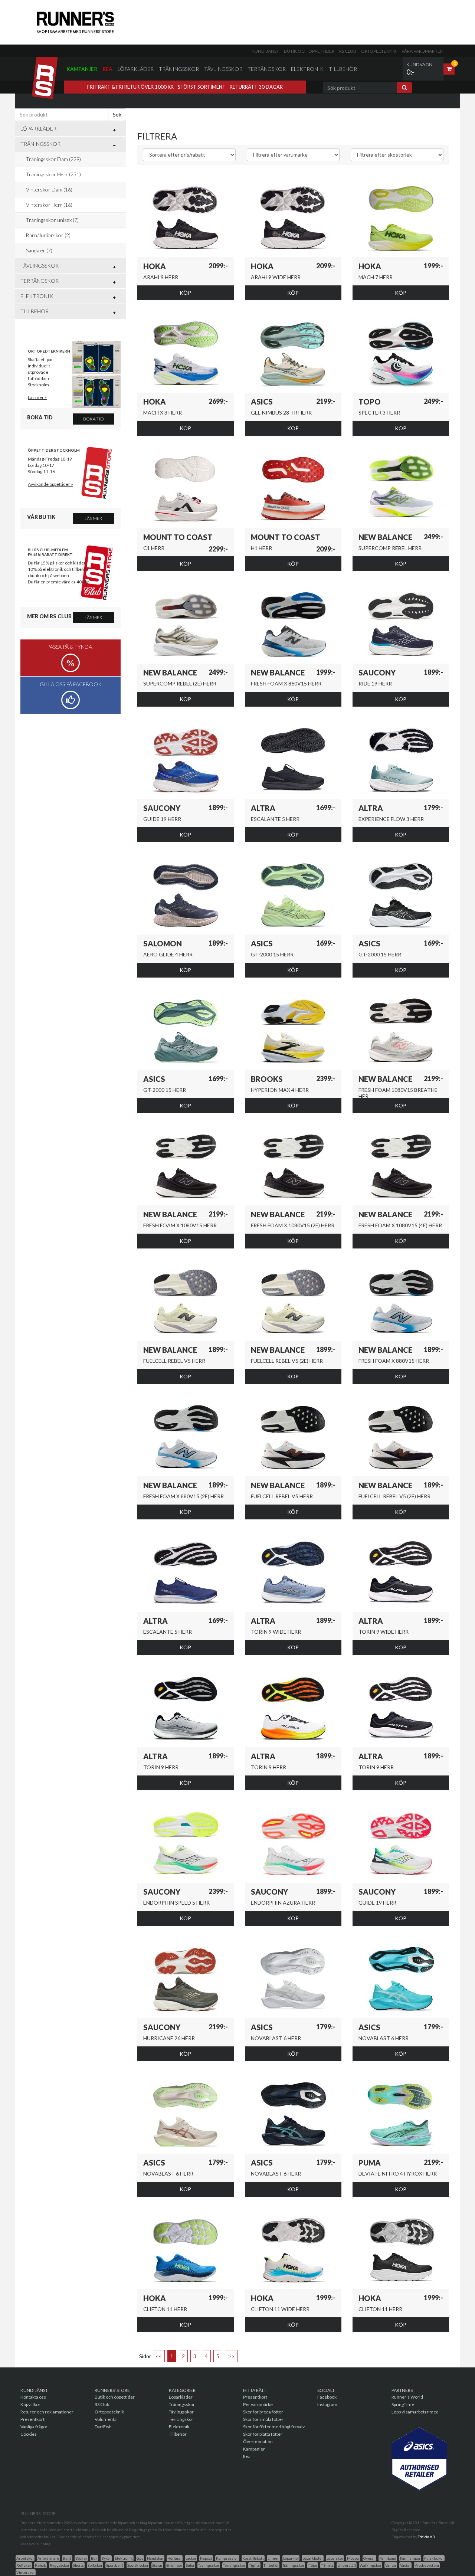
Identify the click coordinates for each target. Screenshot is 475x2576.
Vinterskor (26, 2572)
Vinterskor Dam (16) (49, 189)
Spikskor (95, 2565)
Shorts (78, 2565)
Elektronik (307, 69)
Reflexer (24, 2565)
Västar (405, 2565)
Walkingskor (371, 2565)
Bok (94, 2558)
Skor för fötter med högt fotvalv (274, 2427)
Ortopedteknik (379, 51)
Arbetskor (25, 2558)
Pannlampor (410, 2558)
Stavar (157, 2565)
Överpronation (258, 2441)
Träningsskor (179, 69)
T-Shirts (327, 2565)
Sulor (190, 2565)
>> (231, 2356)
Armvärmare (48, 2558)
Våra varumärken (422, 51)
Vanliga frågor (34, 2427)
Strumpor (174, 2565)
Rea (107, 69)
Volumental (106, 2419)
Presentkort (32, 2419)
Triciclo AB (426, 2537)
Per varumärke (258, 2404)
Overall (369, 2558)
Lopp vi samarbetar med (415, 2412)
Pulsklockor (434, 2558)
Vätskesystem (427, 2565)
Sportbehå (115, 2565)
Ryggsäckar (60, 2565)
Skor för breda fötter (263, 2412)
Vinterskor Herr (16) (49, 205)
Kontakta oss (33, 2397)
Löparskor (335, 2558)
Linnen (273, 2558)
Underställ (347, 2565)
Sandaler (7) (39, 250)
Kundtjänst (265, 51)
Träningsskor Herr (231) (53, 174)
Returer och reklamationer (47, 2412)
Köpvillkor (30, 2404)
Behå (67, 2558)
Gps (140, 2558)
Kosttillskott (253, 2558)
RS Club (348, 51)
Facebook (327, 2397)
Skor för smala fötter (263, 2419)
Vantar (391, 2565)
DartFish (103, 2427)
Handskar (155, 2558)
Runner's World (407, 2397)
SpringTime (403, 2404)
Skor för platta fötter (263, 2434)
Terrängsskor (234, 2565)
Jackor (191, 2558)
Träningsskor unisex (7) (52, 220)
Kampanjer (82, 69)
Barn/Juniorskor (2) (48, 235)
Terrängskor (267, 69)
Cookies (29, 2434)
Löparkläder (136, 69)
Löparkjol (291, 2558)
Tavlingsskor (209, 2565)
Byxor (106, 2558)
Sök (117, 114)
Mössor (353, 2558)
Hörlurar (175, 2558)
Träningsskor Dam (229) (53, 159)
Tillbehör (343, 69)
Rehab (40, 2565)
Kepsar (206, 2558)
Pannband (388, 2558)
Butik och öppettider (309, 51)
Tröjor (313, 2565)
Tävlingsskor (223, 69)
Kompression (227, 2558)
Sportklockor (138, 2565)
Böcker (81, 2558)
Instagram (327, 2404)
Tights (254, 2565)
